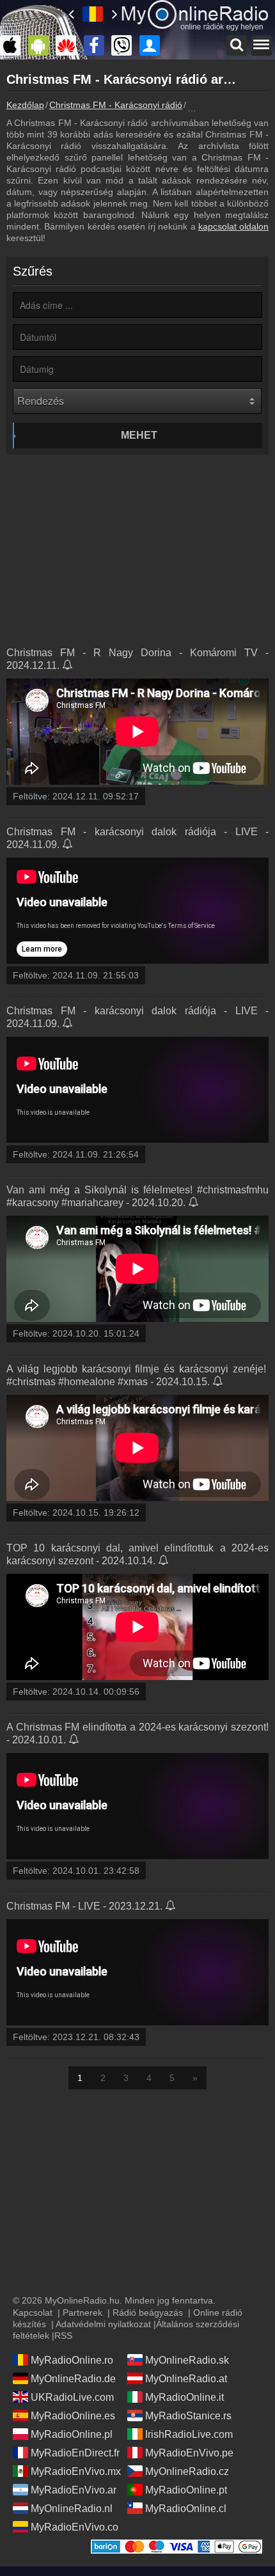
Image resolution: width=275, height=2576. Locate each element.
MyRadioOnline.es (73, 2416)
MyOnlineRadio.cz (187, 2471)
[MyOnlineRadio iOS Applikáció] (13, 45)
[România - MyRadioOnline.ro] (93, 14)
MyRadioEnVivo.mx (76, 2471)
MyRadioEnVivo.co (75, 2527)
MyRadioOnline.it (185, 2397)
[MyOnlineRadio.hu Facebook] (97, 45)
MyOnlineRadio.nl (72, 2509)
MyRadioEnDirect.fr (75, 2453)
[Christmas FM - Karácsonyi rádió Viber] (125, 45)
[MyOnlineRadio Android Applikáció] (42, 45)
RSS (63, 2336)
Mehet (139, 435)
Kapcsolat (33, 2313)
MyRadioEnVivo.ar (74, 2490)
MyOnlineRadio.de (73, 2379)
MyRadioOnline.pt (186, 2490)
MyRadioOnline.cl (186, 2509)
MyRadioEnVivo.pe (189, 2453)
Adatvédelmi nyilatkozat (103, 2324)
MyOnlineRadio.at (186, 2379)
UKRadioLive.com (72, 2397)
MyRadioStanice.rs (188, 2416)
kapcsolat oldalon (233, 226)
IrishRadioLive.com (189, 2434)
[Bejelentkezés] (153, 45)
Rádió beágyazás (148, 2313)
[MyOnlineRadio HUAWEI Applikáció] (69, 45)
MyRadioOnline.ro (72, 2360)
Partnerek (82, 2313)
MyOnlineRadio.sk (187, 2360)
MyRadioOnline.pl (72, 2434)
